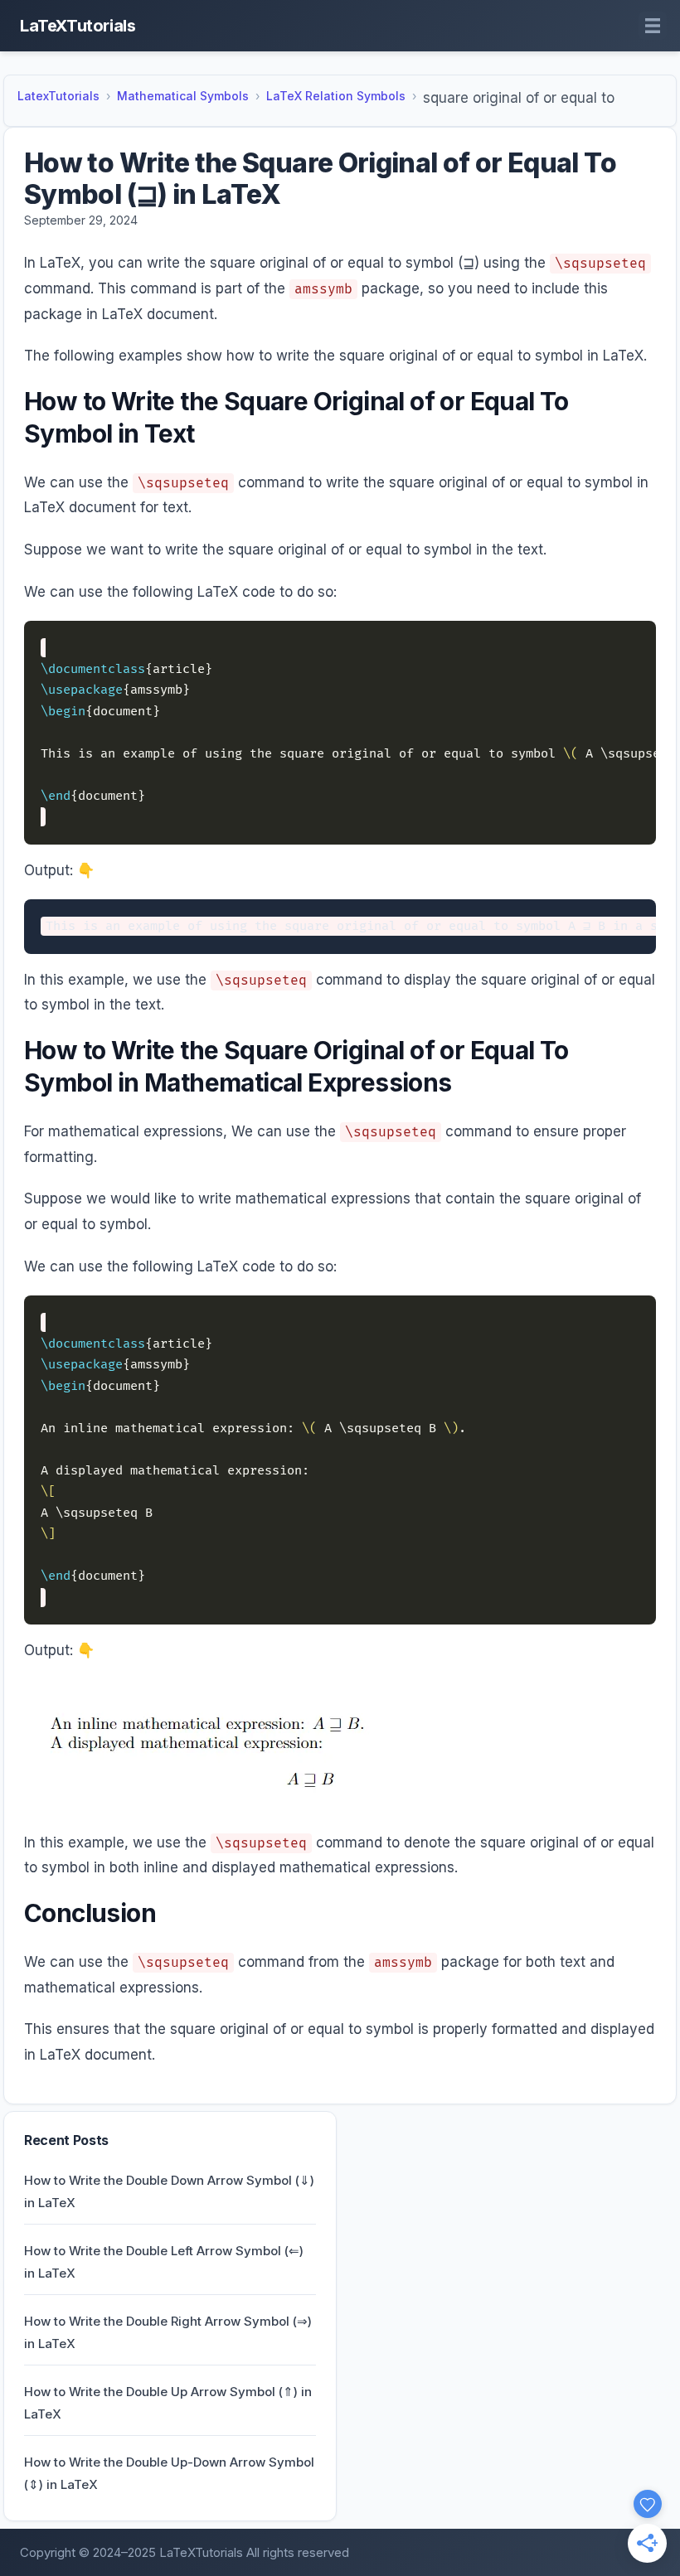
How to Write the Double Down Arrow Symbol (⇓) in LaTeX (169, 2191)
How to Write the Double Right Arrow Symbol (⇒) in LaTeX (168, 2332)
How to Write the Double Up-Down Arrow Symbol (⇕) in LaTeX (169, 2473)
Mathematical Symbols (183, 96)
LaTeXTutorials (78, 26)
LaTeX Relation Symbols (336, 96)
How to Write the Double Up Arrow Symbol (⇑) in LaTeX (168, 2403)
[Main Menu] (653, 26)
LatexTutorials (58, 96)
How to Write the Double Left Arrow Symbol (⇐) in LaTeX (164, 2262)
